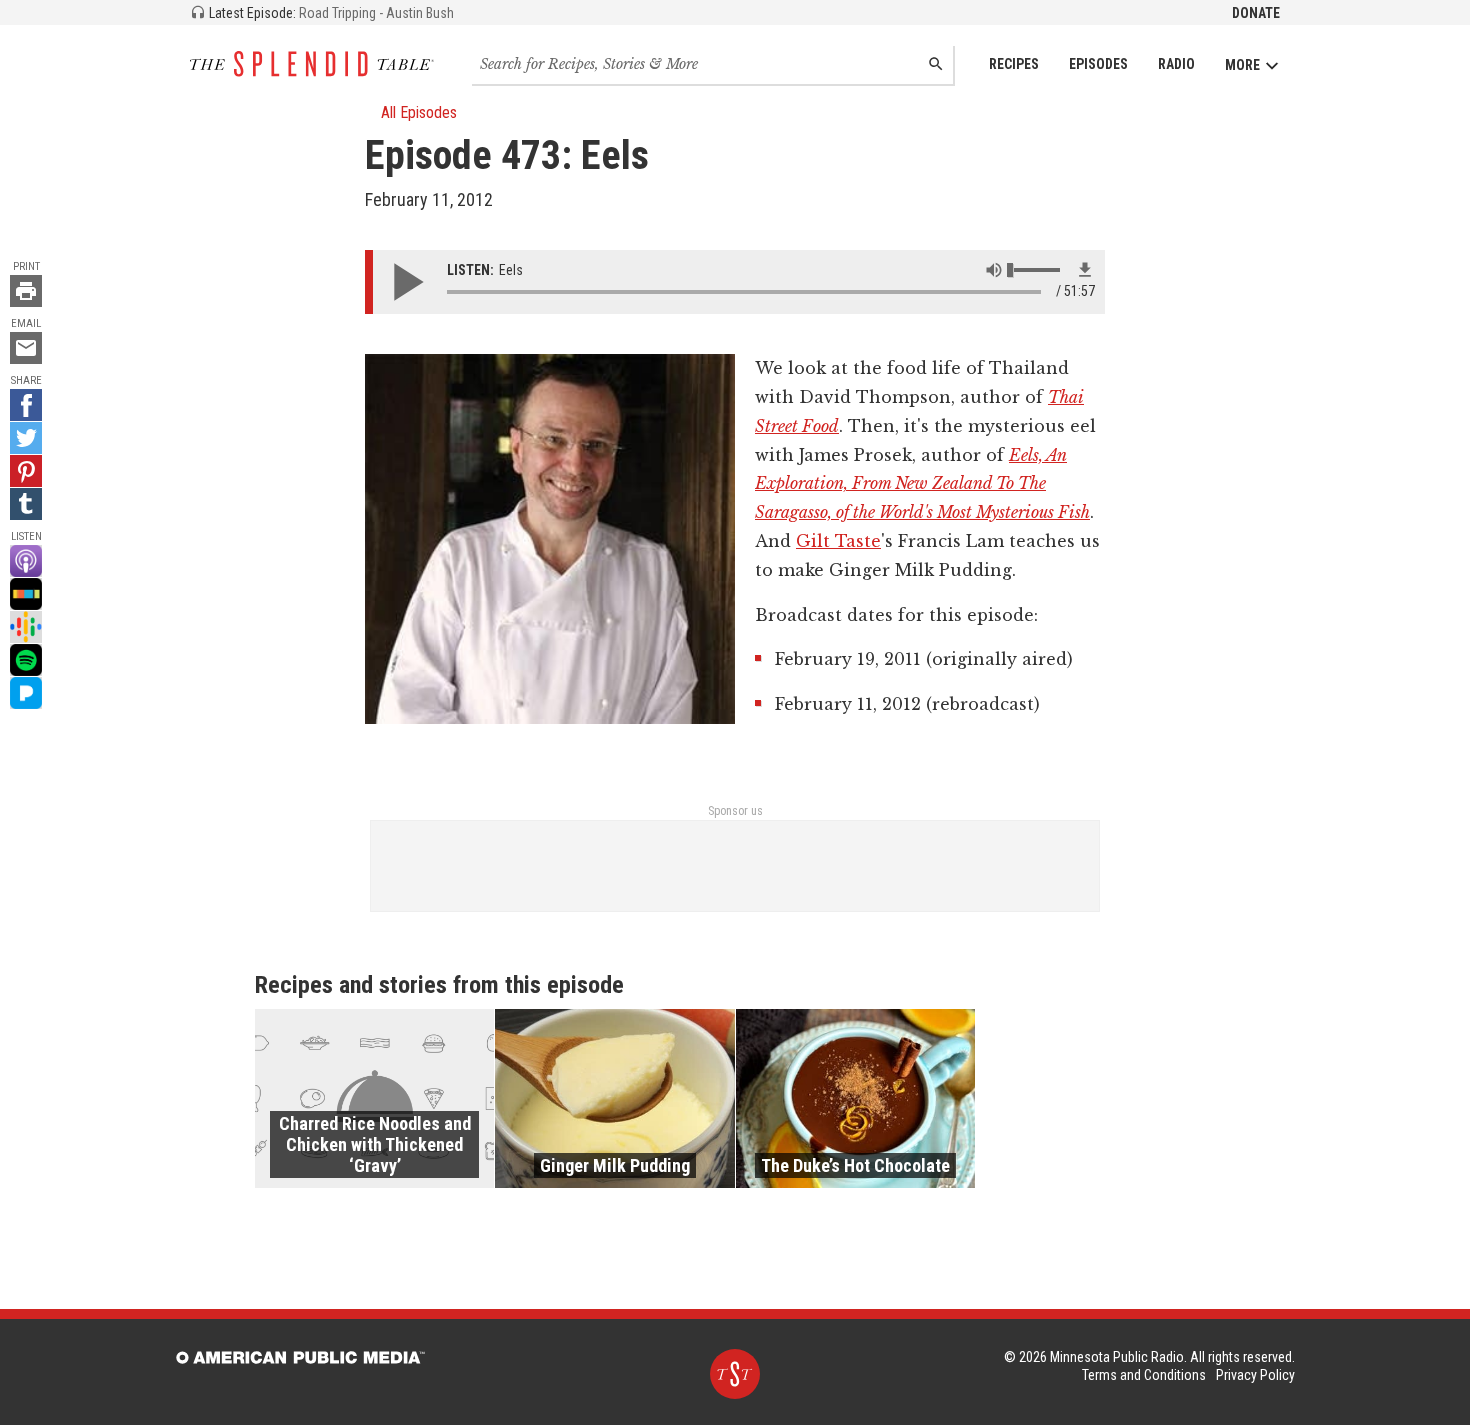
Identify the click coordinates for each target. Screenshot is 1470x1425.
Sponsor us (735, 811)
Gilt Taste (838, 541)
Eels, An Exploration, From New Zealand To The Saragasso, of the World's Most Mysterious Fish (922, 484)
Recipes (1014, 64)
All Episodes (419, 112)
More (1242, 65)
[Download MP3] (1085, 270)
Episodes (1098, 64)
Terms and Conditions (1144, 1375)
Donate (1256, 13)
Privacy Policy (1255, 1375)
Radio (1176, 64)
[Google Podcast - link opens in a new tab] (26, 627)
